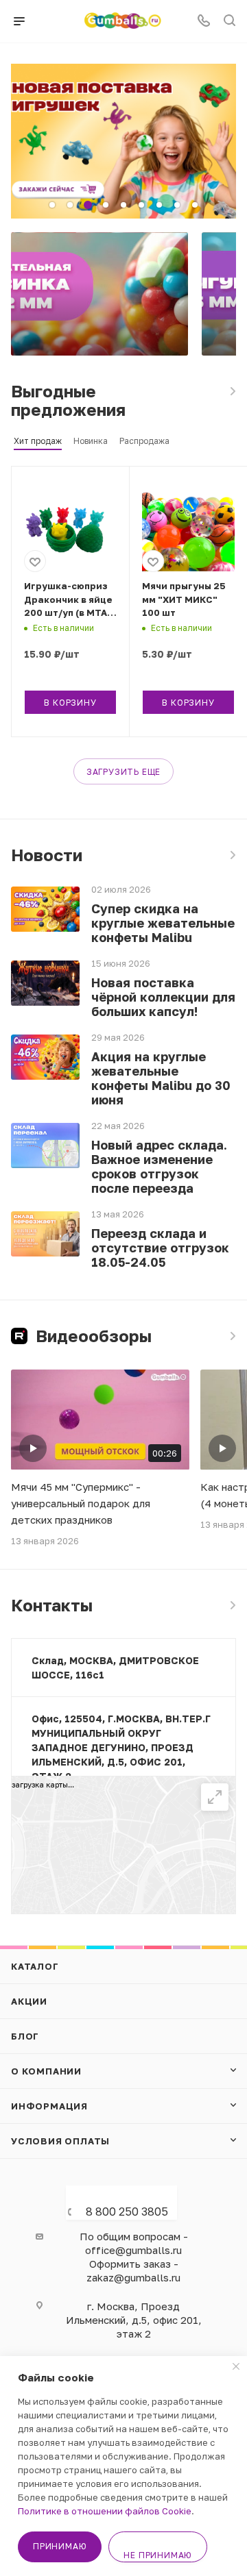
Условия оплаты (60, 2141)
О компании (46, 2071)
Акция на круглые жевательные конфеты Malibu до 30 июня (161, 1078)
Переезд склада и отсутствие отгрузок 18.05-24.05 (160, 1248)
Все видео (232, 1336)
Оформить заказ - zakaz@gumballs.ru (133, 2270)
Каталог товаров (232, 391)
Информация (49, 2106)
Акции (29, 2001)
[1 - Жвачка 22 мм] (99, 294)
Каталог (35, 1966)
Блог (25, 2036)
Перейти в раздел (232, 1605)
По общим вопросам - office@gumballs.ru (134, 2243)
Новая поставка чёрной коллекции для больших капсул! (163, 997)
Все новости (232, 855)
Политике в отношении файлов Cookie (105, 2511)
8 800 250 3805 (127, 2212)
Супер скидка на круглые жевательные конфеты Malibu (163, 923)
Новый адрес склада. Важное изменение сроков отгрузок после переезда (159, 1167)
